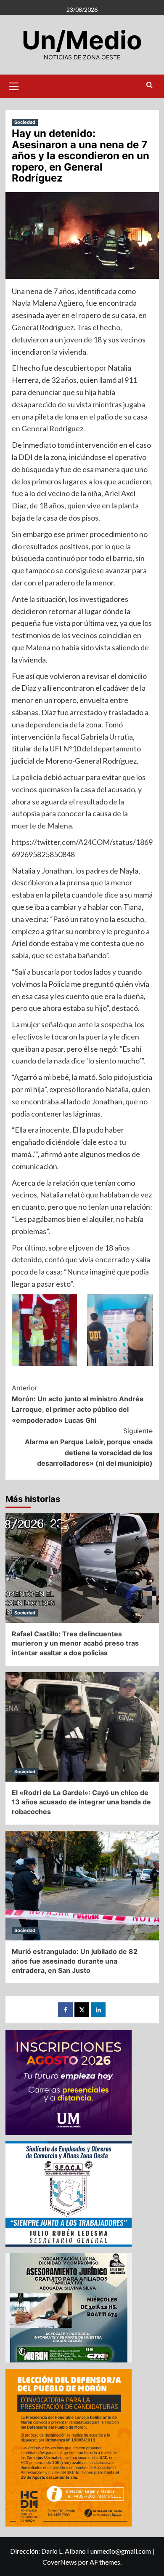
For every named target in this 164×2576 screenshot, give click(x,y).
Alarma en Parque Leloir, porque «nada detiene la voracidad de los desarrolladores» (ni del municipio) (89, 1447)
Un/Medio (82, 40)
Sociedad (25, 122)
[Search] (149, 85)
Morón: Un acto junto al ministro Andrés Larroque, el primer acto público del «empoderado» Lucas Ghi (78, 1404)
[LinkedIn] (98, 2010)
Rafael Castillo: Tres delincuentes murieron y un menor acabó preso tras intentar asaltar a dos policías (75, 1643)
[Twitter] (82, 2010)
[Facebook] (65, 2010)
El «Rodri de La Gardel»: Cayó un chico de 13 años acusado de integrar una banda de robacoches (81, 1802)
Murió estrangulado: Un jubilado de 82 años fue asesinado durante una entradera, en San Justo (75, 1961)
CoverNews (60, 2562)
